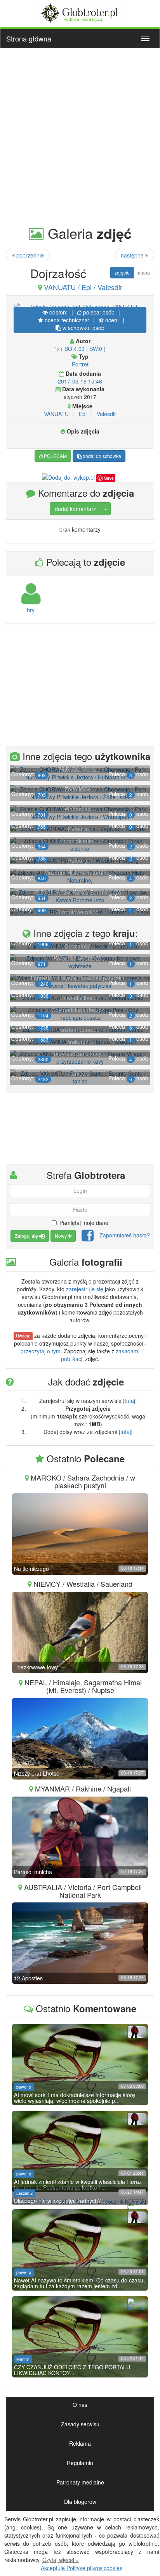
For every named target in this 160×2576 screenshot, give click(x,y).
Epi (83, 414)
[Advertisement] (80, 136)
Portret (80, 364)
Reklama (80, 2443)
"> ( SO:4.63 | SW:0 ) (80, 349)
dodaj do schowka (101, 456)
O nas (80, 2405)
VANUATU (56, 414)
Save (109, 478)
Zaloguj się (27, 1236)
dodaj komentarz (75, 509)
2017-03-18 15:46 (80, 381)
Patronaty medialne (80, 2482)
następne (133, 255)
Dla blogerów (80, 2502)
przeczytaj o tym (41, 1351)
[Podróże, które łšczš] (80, 12)
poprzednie (29, 255)
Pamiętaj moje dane (84, 1223)
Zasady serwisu (80, 2424)
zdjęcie (122, 272)
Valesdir (106, 414)
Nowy (61, 1236)
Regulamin (80, 2463)
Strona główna (29, 38)
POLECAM (55, 456)
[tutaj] (130, 1401)
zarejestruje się (85, 1289)
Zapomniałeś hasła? (125, 1235)
